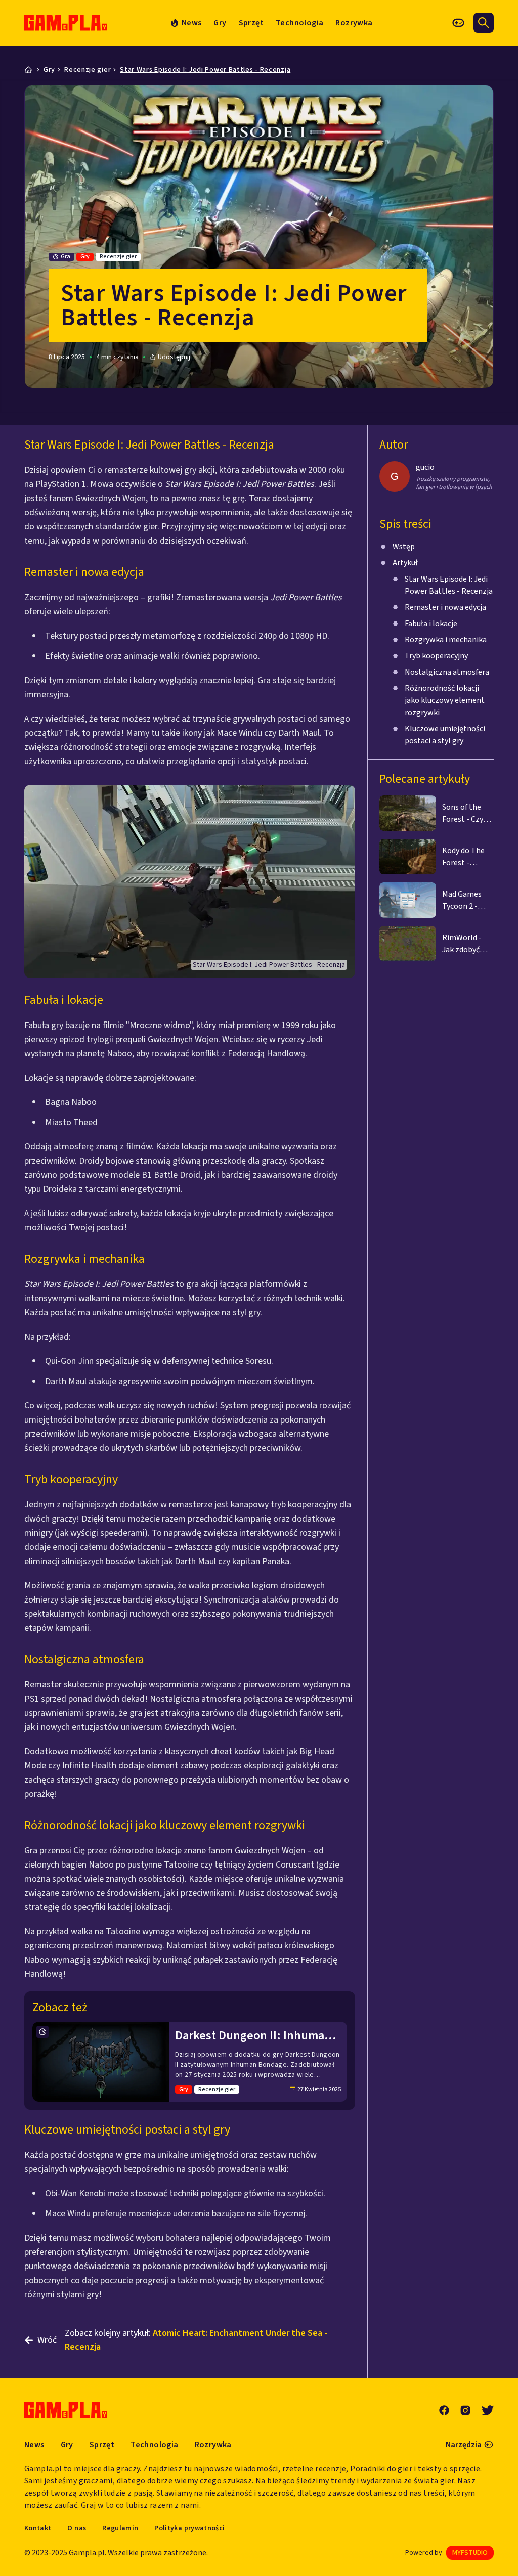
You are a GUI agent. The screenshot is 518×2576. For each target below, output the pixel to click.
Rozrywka (354, 23)
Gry (220, 23)
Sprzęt (251, 23)
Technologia (299, 23)
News (34, 2445)
